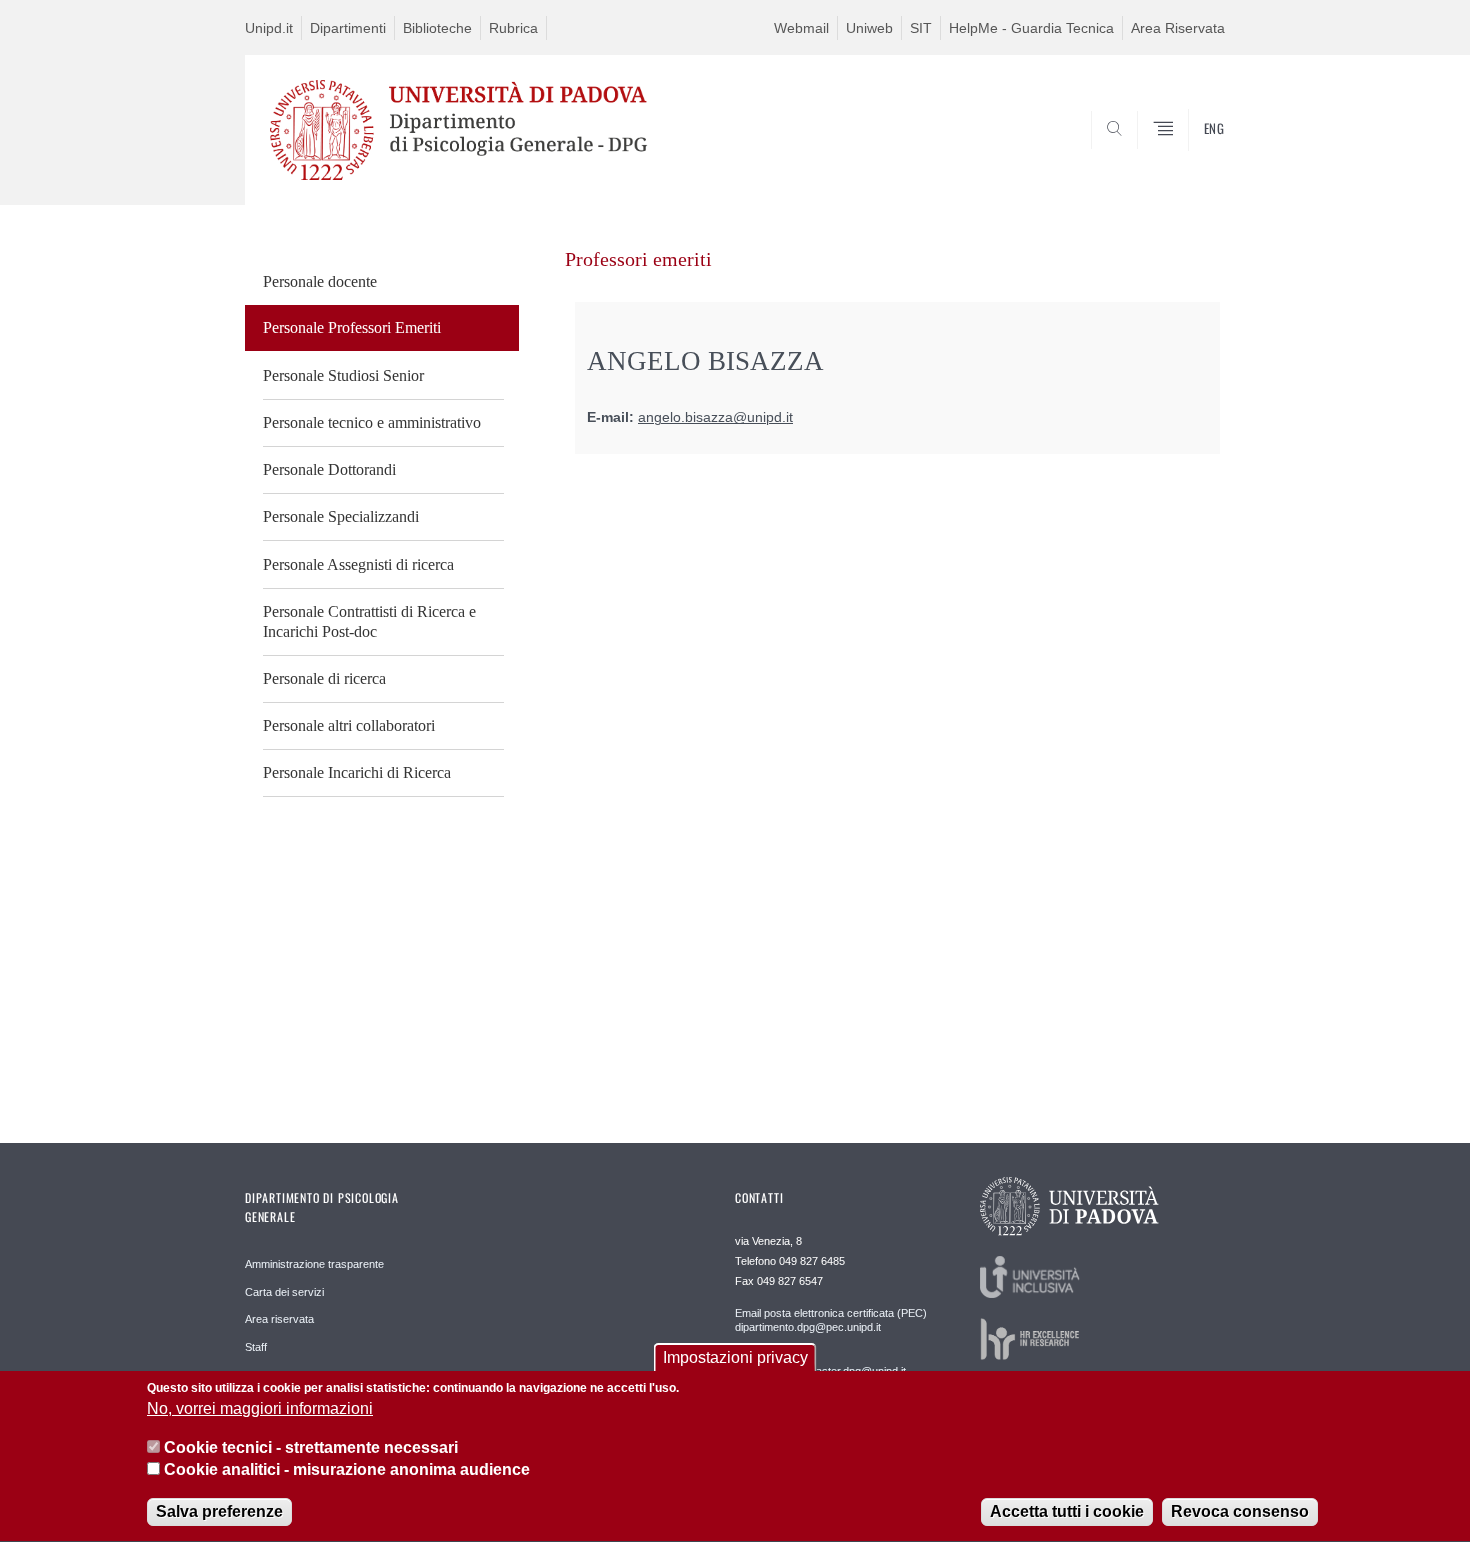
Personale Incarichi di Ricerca (357, 772)
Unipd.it (269, 28)
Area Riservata (1178, 28)
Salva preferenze (219, 1511)
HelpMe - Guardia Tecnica (1031, 28)
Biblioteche (437, 28)
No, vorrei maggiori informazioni (260, 1409)
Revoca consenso (1240, 1511)
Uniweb (869, 28)
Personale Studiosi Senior (343, 375)
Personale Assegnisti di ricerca (358, 564)
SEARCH (1189, 157)
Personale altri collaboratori (349, 725)
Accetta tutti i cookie (1067, 1511)
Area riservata (279, 1319)
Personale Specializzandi (341, 516)
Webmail (801, 28)
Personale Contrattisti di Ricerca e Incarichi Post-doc (369, 621)
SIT (921, 28)
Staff (256, 1347)
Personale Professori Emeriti (352, 327)
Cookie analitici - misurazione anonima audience (347, 1470)
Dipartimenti (348, 28)
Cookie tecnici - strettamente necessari (311, 1447)
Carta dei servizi (284, 1292)
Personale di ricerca (324, 678)
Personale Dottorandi (329, 469)
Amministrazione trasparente (314, 1264)
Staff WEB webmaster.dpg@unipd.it (820, 1371)
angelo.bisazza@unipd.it (715, 417)
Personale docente (320, 281)
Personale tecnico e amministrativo (372, 422)
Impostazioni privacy (735, 1357)
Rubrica (513, 28)
